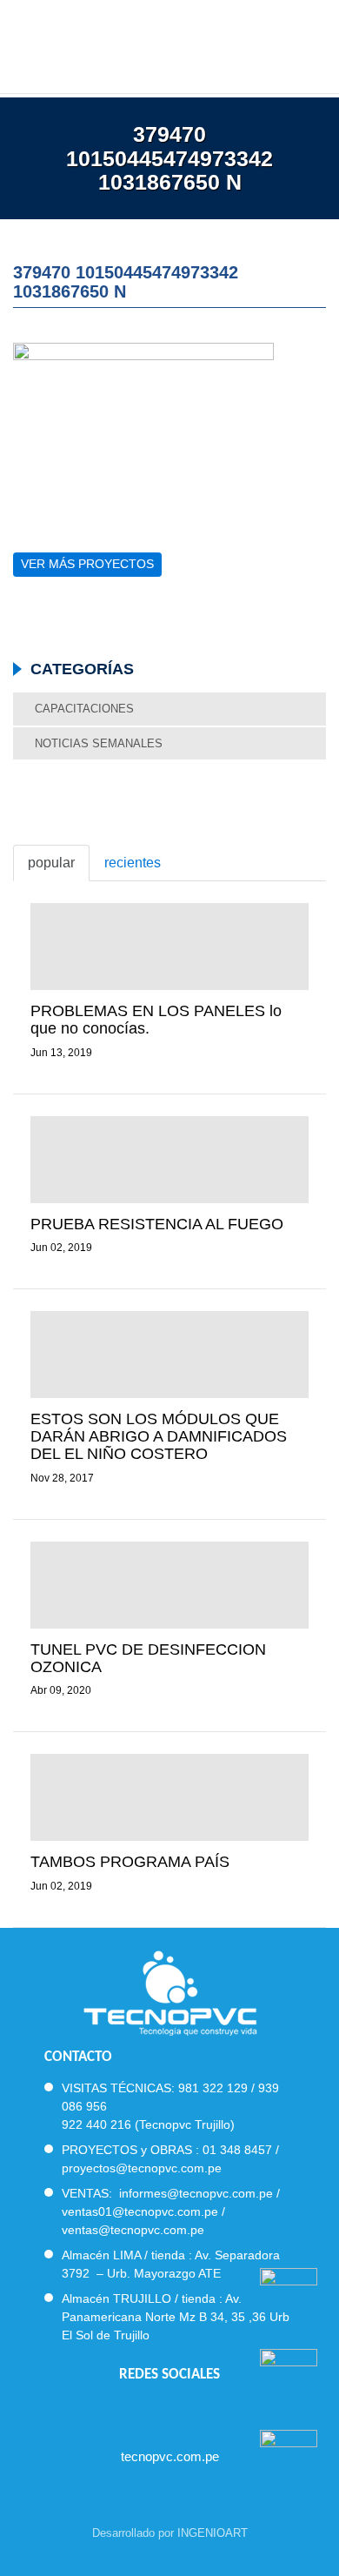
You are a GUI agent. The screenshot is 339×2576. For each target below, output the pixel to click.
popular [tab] (51, 863)
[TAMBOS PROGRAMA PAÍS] (169, 1797)
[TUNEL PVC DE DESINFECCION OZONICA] (169, 1585)
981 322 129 (213, 2088)
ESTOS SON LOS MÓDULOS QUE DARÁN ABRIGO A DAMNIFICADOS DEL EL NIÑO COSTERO (159, 1436)
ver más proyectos (87, 564)
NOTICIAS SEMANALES (99, 743)
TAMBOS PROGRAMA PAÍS (130, 1862)
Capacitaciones (84, 709)
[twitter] (154, 2411)
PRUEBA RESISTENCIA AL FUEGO (157, 1224)
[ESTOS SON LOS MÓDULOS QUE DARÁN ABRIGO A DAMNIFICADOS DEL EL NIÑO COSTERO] (169, 1355)
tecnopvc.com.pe (170, 2456)
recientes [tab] (133, 863)
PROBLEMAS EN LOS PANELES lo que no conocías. (156, 1020)
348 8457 (246, 2150)
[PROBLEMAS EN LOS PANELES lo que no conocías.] (169, 947)
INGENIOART (213, 2533)
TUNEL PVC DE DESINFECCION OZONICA (148, 1658)
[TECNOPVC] (170, 43)
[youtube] (186, 2411)
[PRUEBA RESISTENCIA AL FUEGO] (169, 1160)
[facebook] (123, 2411)
